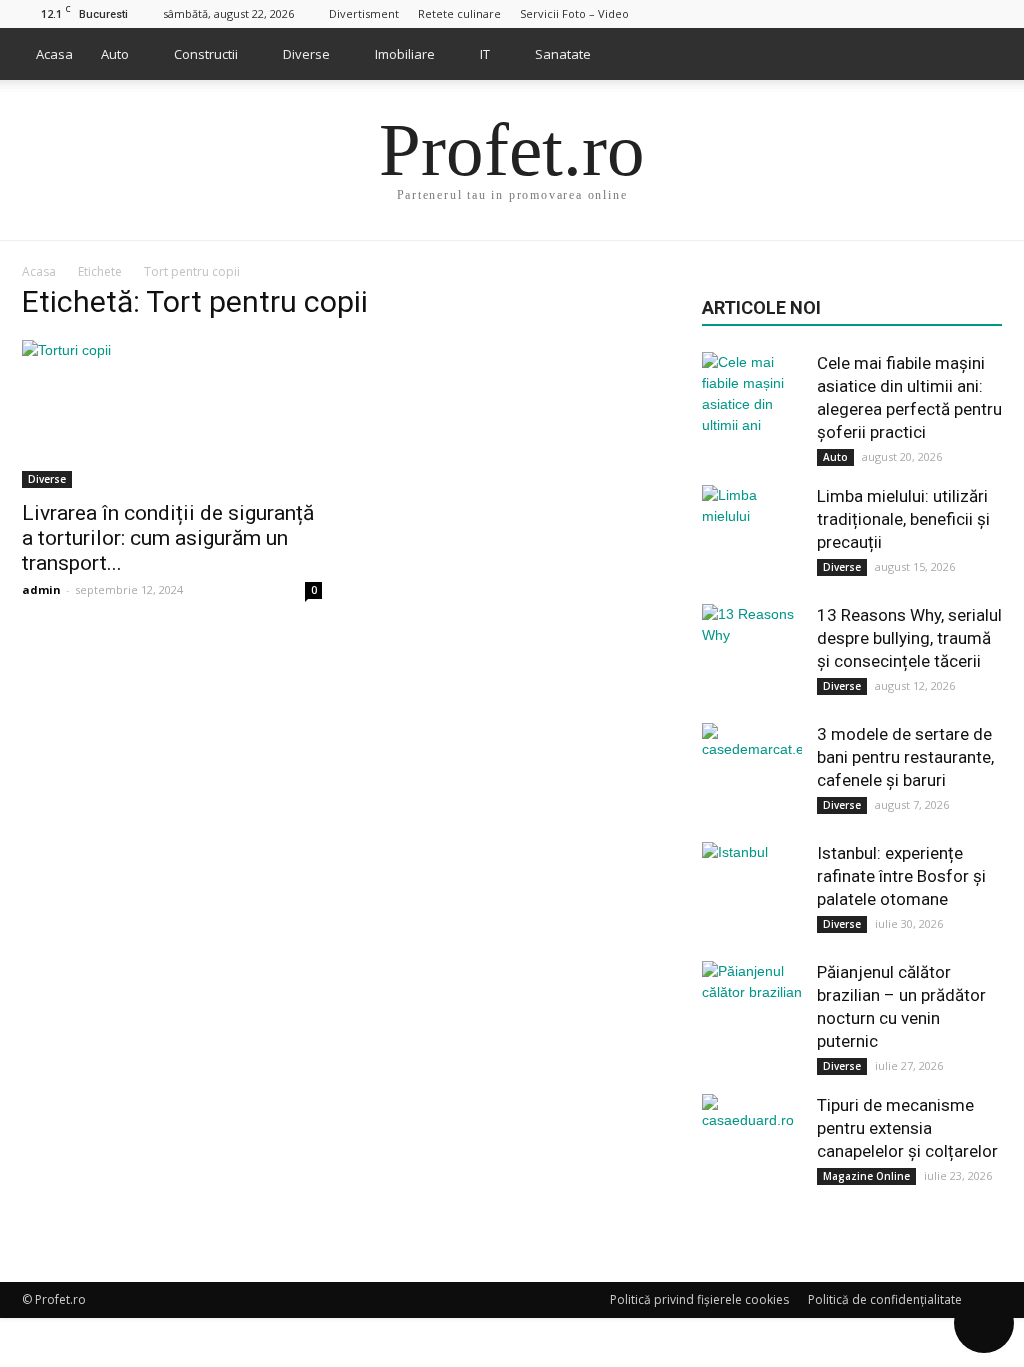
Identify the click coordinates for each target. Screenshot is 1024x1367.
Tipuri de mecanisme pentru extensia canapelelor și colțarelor (907, 1128)
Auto (115, 54)
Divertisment (364, 13)
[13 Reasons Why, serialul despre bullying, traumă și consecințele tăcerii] (752, 654)
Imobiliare (405, 54)
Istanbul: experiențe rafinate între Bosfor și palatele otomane (901, 876)
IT (485, 54)
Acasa (54, 54)
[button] (978, 54)
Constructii (206, 54)
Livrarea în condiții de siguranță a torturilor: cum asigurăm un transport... (168, 538)
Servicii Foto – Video (574, 13)
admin (41, 589)
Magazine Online (866, 1176)
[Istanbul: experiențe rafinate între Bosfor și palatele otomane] (752, 892)
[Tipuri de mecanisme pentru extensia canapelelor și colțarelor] (752, 1144)
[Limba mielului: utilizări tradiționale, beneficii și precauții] (752, 535)
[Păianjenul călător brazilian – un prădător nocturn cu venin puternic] (752, 1011)
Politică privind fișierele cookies (699, 1299)
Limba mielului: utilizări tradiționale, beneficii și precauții (903, 519)
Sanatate (563, 54)
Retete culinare (459, 13)
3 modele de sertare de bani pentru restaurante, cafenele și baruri (905, 757)
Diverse (306, 54)
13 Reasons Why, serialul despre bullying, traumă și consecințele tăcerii (909, 638)
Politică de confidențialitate (885, 1299)
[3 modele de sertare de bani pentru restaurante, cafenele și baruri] (752, 773)
